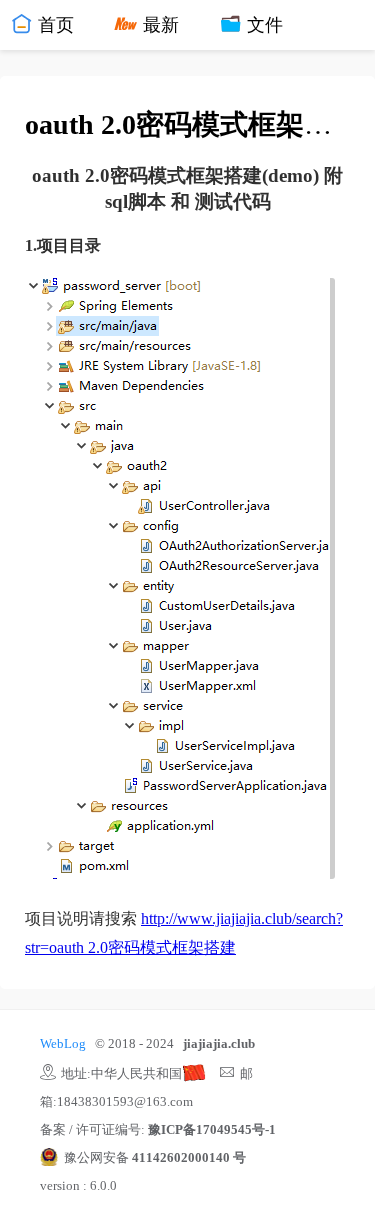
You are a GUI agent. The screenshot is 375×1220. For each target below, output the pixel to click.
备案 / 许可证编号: (158, 1129)
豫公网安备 (155, 1157)
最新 (158, 25)
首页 (53, 25)
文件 (262, 25)
